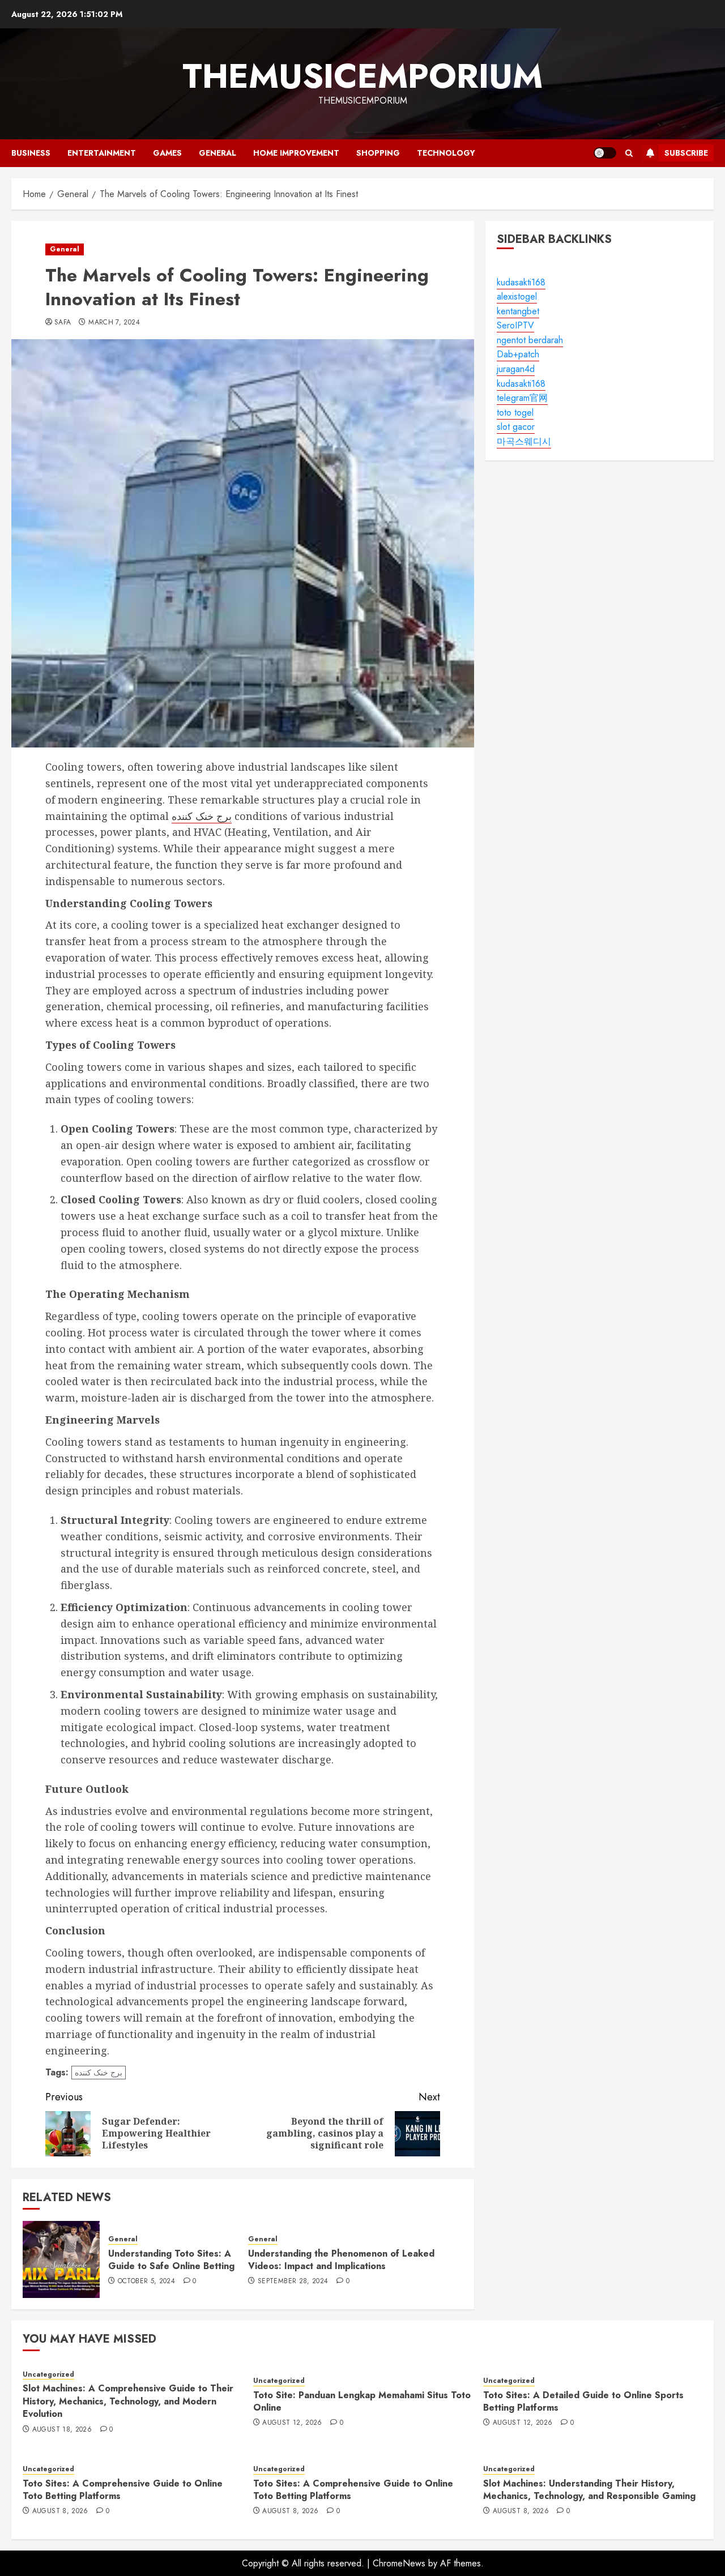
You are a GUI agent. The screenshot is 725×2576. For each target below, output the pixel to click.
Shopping (378, 153)
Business (31, 153)
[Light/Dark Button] (605, 153)
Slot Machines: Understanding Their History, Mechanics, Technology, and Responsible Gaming (589, 2490)
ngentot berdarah (530, 340)
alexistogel (517, 296)
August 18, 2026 (62, 2430)
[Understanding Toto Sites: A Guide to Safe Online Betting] (61, 2259)
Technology (446, 153)
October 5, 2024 (146, 2282)
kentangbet (518, 311)
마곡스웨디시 (524, 441)
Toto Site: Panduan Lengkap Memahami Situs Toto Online (362, 2401)
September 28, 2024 (293, 2282)
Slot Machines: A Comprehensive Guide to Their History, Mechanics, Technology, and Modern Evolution (128, 2401)
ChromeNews (399, 2563)
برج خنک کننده (202, 816)
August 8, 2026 (60, 2511)
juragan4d (516, 369)
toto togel (515, 413)
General (217, 153)
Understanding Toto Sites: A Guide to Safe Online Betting (171, 2260)
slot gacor (516, 427)
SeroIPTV (515, 326)
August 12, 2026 (292, 2423)
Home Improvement (296, 153)
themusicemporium (362, 76)
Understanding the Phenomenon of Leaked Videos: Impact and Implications (341, 2260)
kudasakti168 (521, 282)
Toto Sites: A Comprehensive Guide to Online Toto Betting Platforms (123, 2490)
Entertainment (102, 153)
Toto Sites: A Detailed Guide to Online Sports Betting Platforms (583, 2401)
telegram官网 (522, 398)
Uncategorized (48, 2375)
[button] (629, 153)
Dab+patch (518, 355)
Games (167, 153)
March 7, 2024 (114, 323)
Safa (63, 323)
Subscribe (686, 153)
